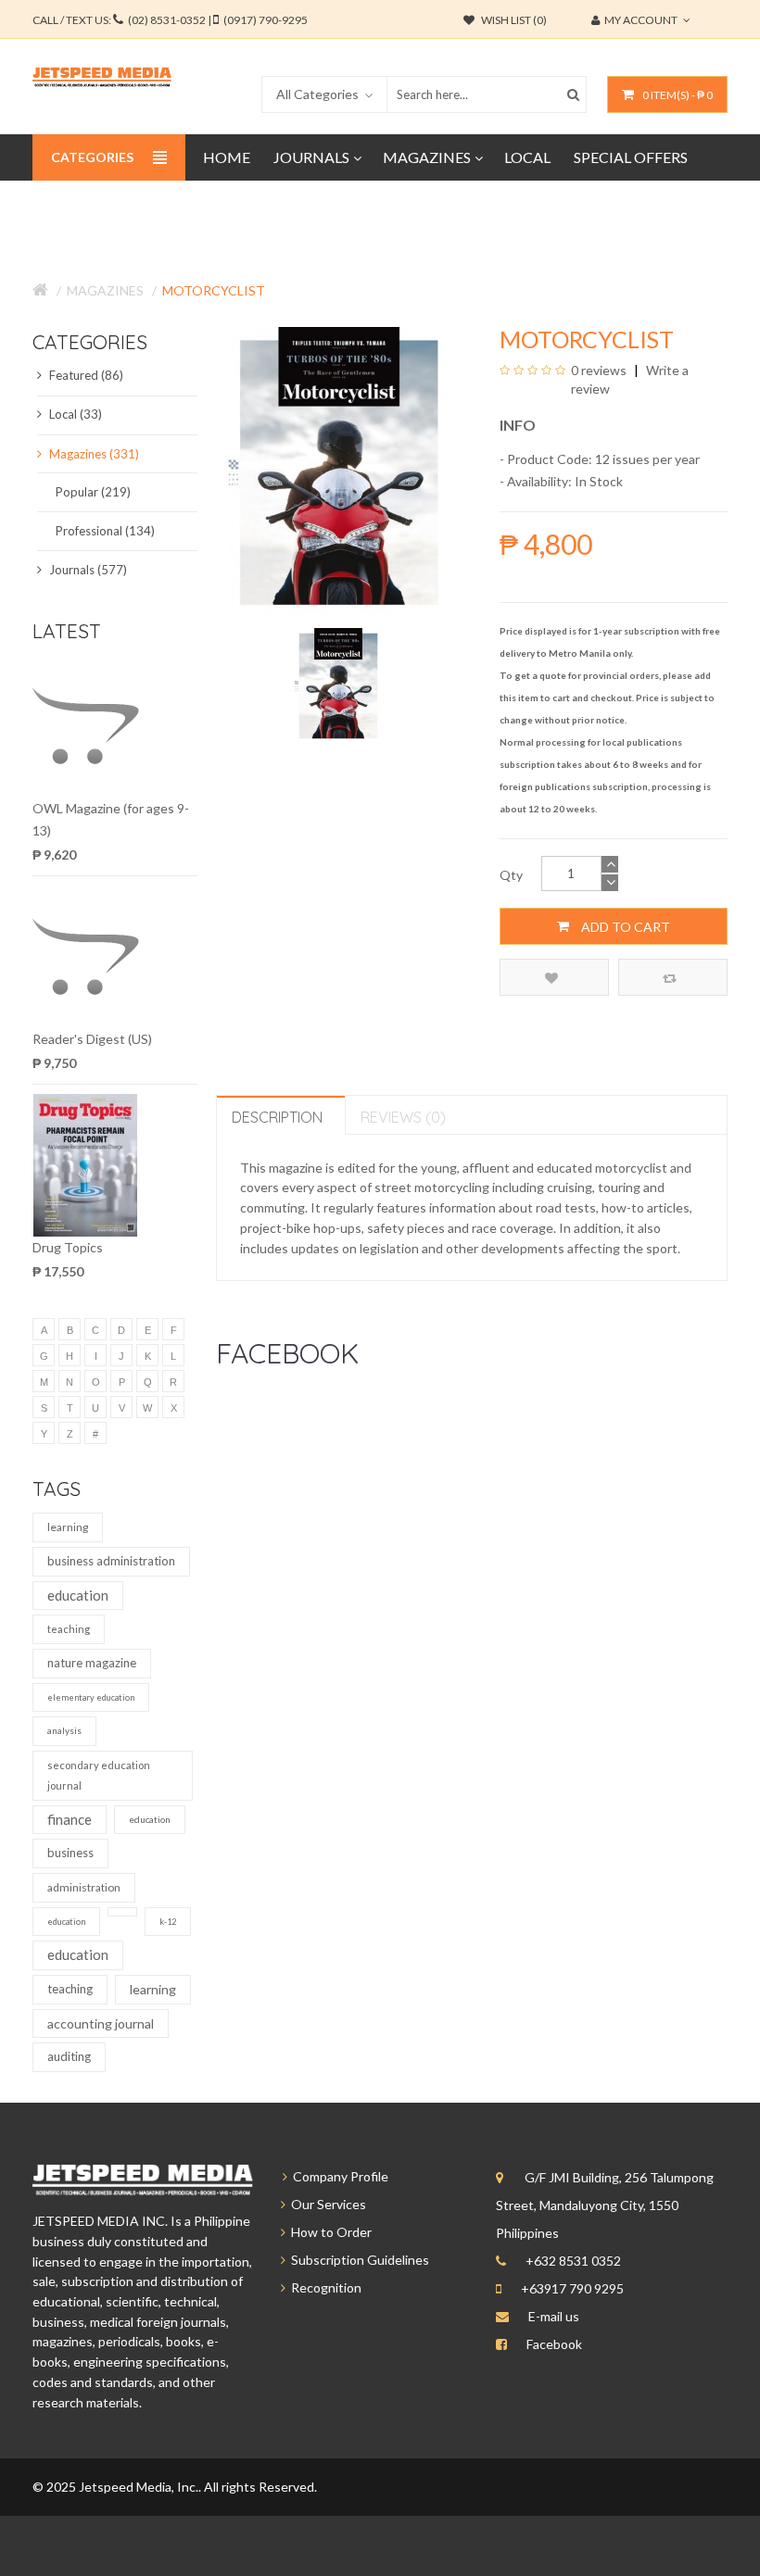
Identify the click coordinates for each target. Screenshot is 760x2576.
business (70, 1853)
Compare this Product (673, 977)
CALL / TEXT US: (170, 20)
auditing (69, 2056)
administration (84, 1887)
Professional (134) (105, 531)
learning (68, 1527)
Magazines (105, 290)
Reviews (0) (403, 1117)
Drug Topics (68, 1247)
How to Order (329, 2232)
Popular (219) (93, 492)
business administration (111, 1561)
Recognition (323, 2287)
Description (277, 1117)
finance (70, 1819)
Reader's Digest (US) (92, 1039)
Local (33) (74, 414)
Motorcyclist (214, 290)
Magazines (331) (93, 454)
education (78, 1595)
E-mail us (554, 2316)
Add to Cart (624, 927)
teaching (69, 1629)
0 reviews (599, 370)
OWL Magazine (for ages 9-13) (111, 819)
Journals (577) (87, 570)
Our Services (326, 2204)
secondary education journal (99, 1775)
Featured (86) (85, 375)
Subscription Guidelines (357, 2260)
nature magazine (92, 1663)
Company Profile (338, 2176)
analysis (64, 1730)
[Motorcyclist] (339, 684)
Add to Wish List (554, 977)
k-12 (168, 1922)
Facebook (554, 2344)
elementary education (91, 1697)
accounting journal (101, 2023)
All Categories (317, 94)
